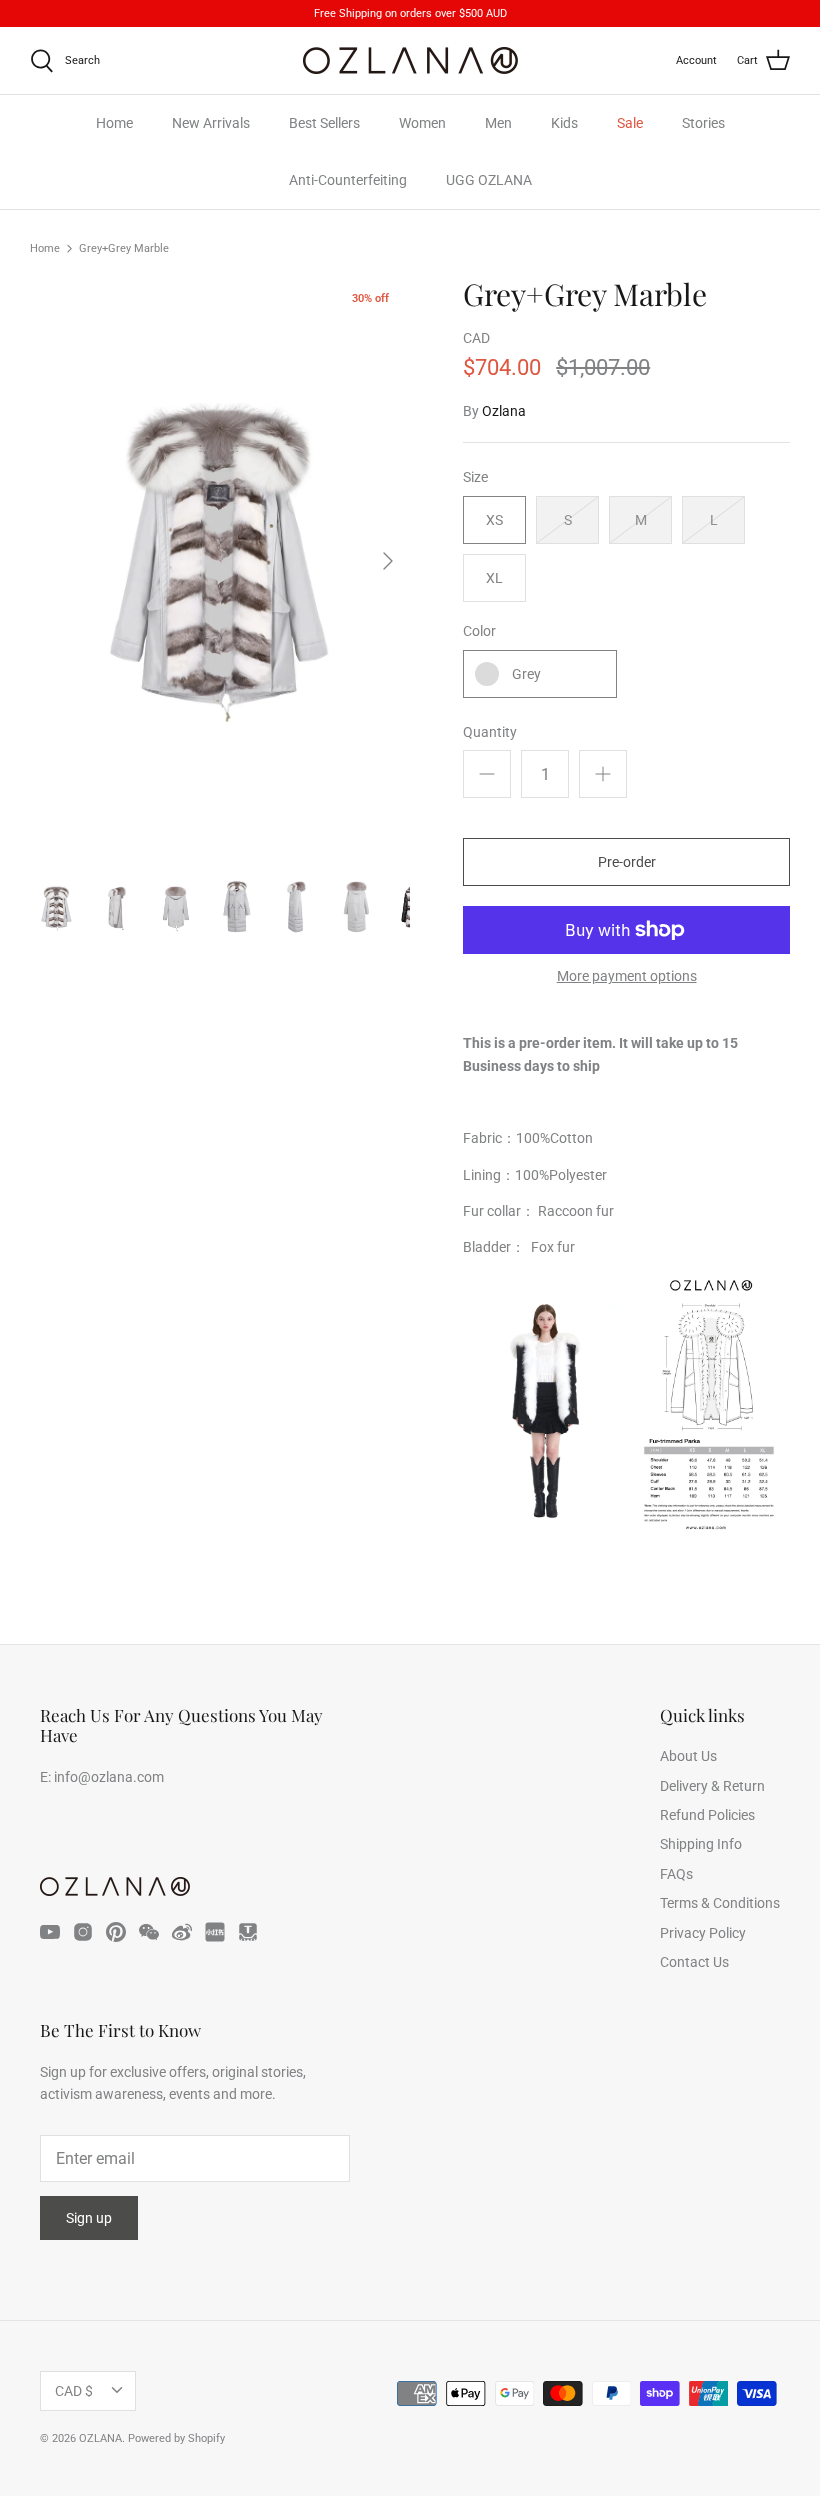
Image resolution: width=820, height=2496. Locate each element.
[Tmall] (248, 1932)
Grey (526, 674)
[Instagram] (83, 1932)
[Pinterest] (116, 1932)
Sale (630, 123)
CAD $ (74, 2391)
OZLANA (100, 2438)
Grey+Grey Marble (124, 248)
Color (479, 631)
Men (498, 123)
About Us (688, 1756)
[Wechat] (149, 1932)
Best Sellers (324, 123)
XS (494, 520)
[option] (220, 561)
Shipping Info (701, 1844)
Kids (564, 123)
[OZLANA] (410, 60)
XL (494, 578)
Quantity (490, 732)
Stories (703, 123)
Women (422, 123)
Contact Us (694, 1962)
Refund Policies (707, 1815)
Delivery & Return (712, 1786)
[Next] (388, 561)
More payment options (627, 976)
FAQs (676, 1874)
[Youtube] (50, 1932)
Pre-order (627, 862)
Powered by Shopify (176, 2438)
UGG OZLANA (489, 180)
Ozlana (504, 411)
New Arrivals (211, 123)
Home (114, 123)
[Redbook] (215, 1932)
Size (475, 477)
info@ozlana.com (109, 1777)
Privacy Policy (703, 1933)
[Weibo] (182, 1932)
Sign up (89, 2218)
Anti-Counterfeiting (348, 180)
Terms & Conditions (720, 1903)
